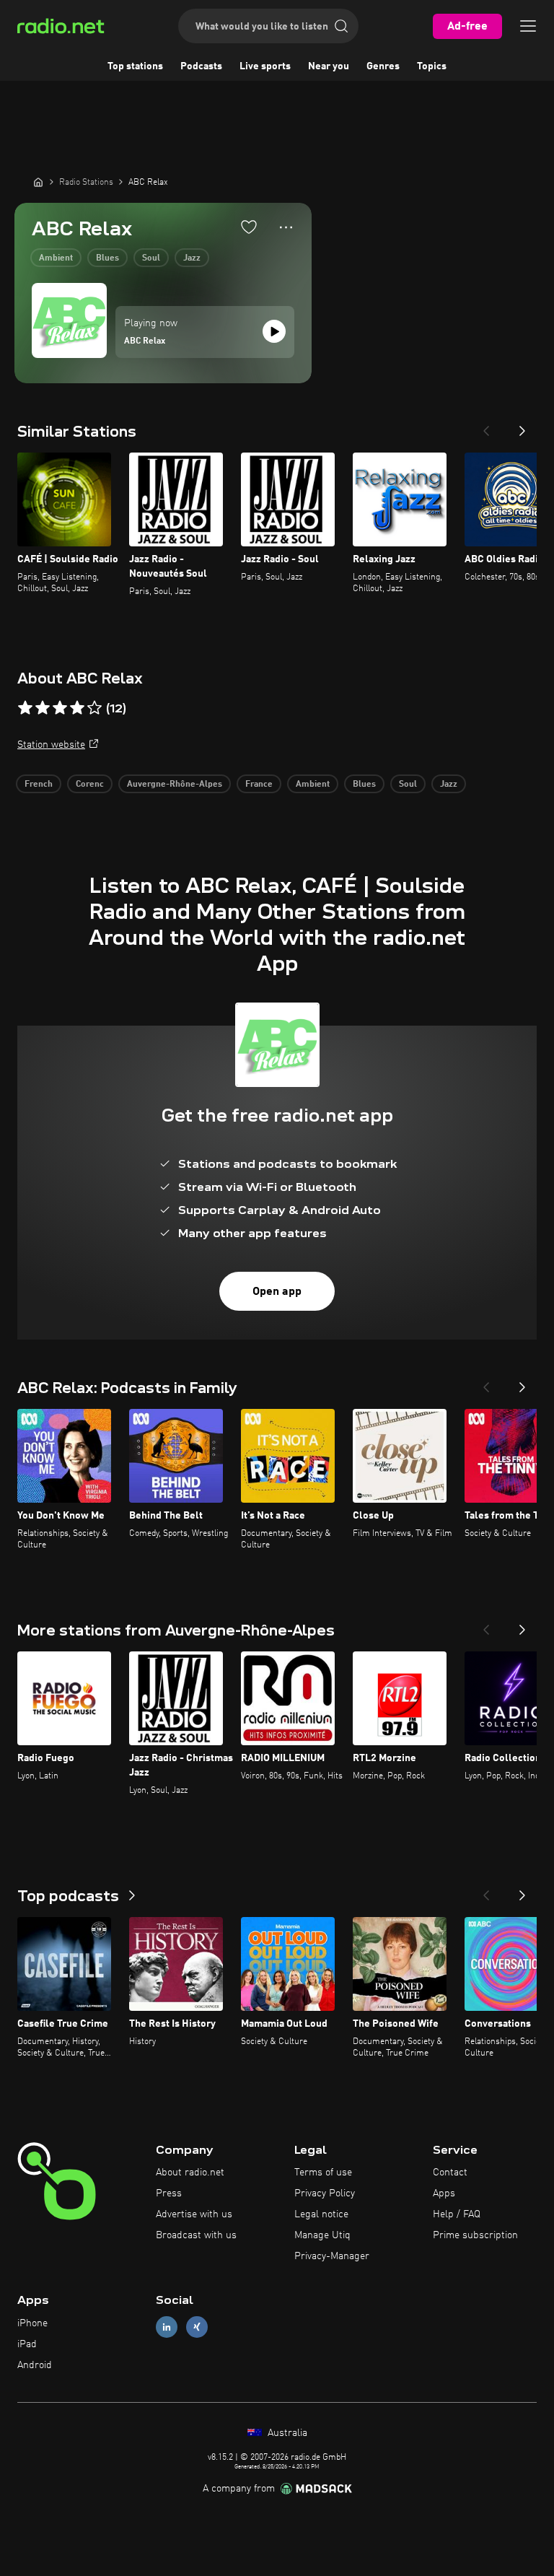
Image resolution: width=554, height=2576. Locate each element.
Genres (383, 66)
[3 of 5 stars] (60, 708)
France (259, 785)
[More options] (286, 227)
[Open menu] (528, 26)
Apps (444, 2193)
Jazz (192, 258)
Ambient (56, 258)
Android (35, 2365)
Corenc (90, 785)
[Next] (522, 427)
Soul (151, 258)
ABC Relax (145, 341)
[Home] (38, 182)
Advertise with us (194, 2214)
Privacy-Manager (332, 2256)
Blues (107, 258)
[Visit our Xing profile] (197, 2327)
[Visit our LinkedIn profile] (167, 2327)
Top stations (135, 66)
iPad (27, 2344)
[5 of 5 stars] (94, 708)
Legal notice (321, 2214)
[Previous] (486, 427)
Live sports (265, 66)
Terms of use (323, 2173)
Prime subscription (475, 2235)
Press (169, 2193)
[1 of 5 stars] (25, 708)
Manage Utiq (322, 2235)
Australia (286, 2433)
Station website (51, 745)
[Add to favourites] (249, 227)
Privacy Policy (325, 2193)
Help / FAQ (457, 2214)
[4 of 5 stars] (77, 708)
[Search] (341, 26)
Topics (432, 66)
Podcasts (201, 66)
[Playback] (274, 331)
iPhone (32, 2323)
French (39, 785)
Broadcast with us (196, 2235)
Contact (450, 2173)
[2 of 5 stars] (43, 708)
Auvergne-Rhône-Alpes (175, 785)
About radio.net (190, 2173)
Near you (329, 66)
